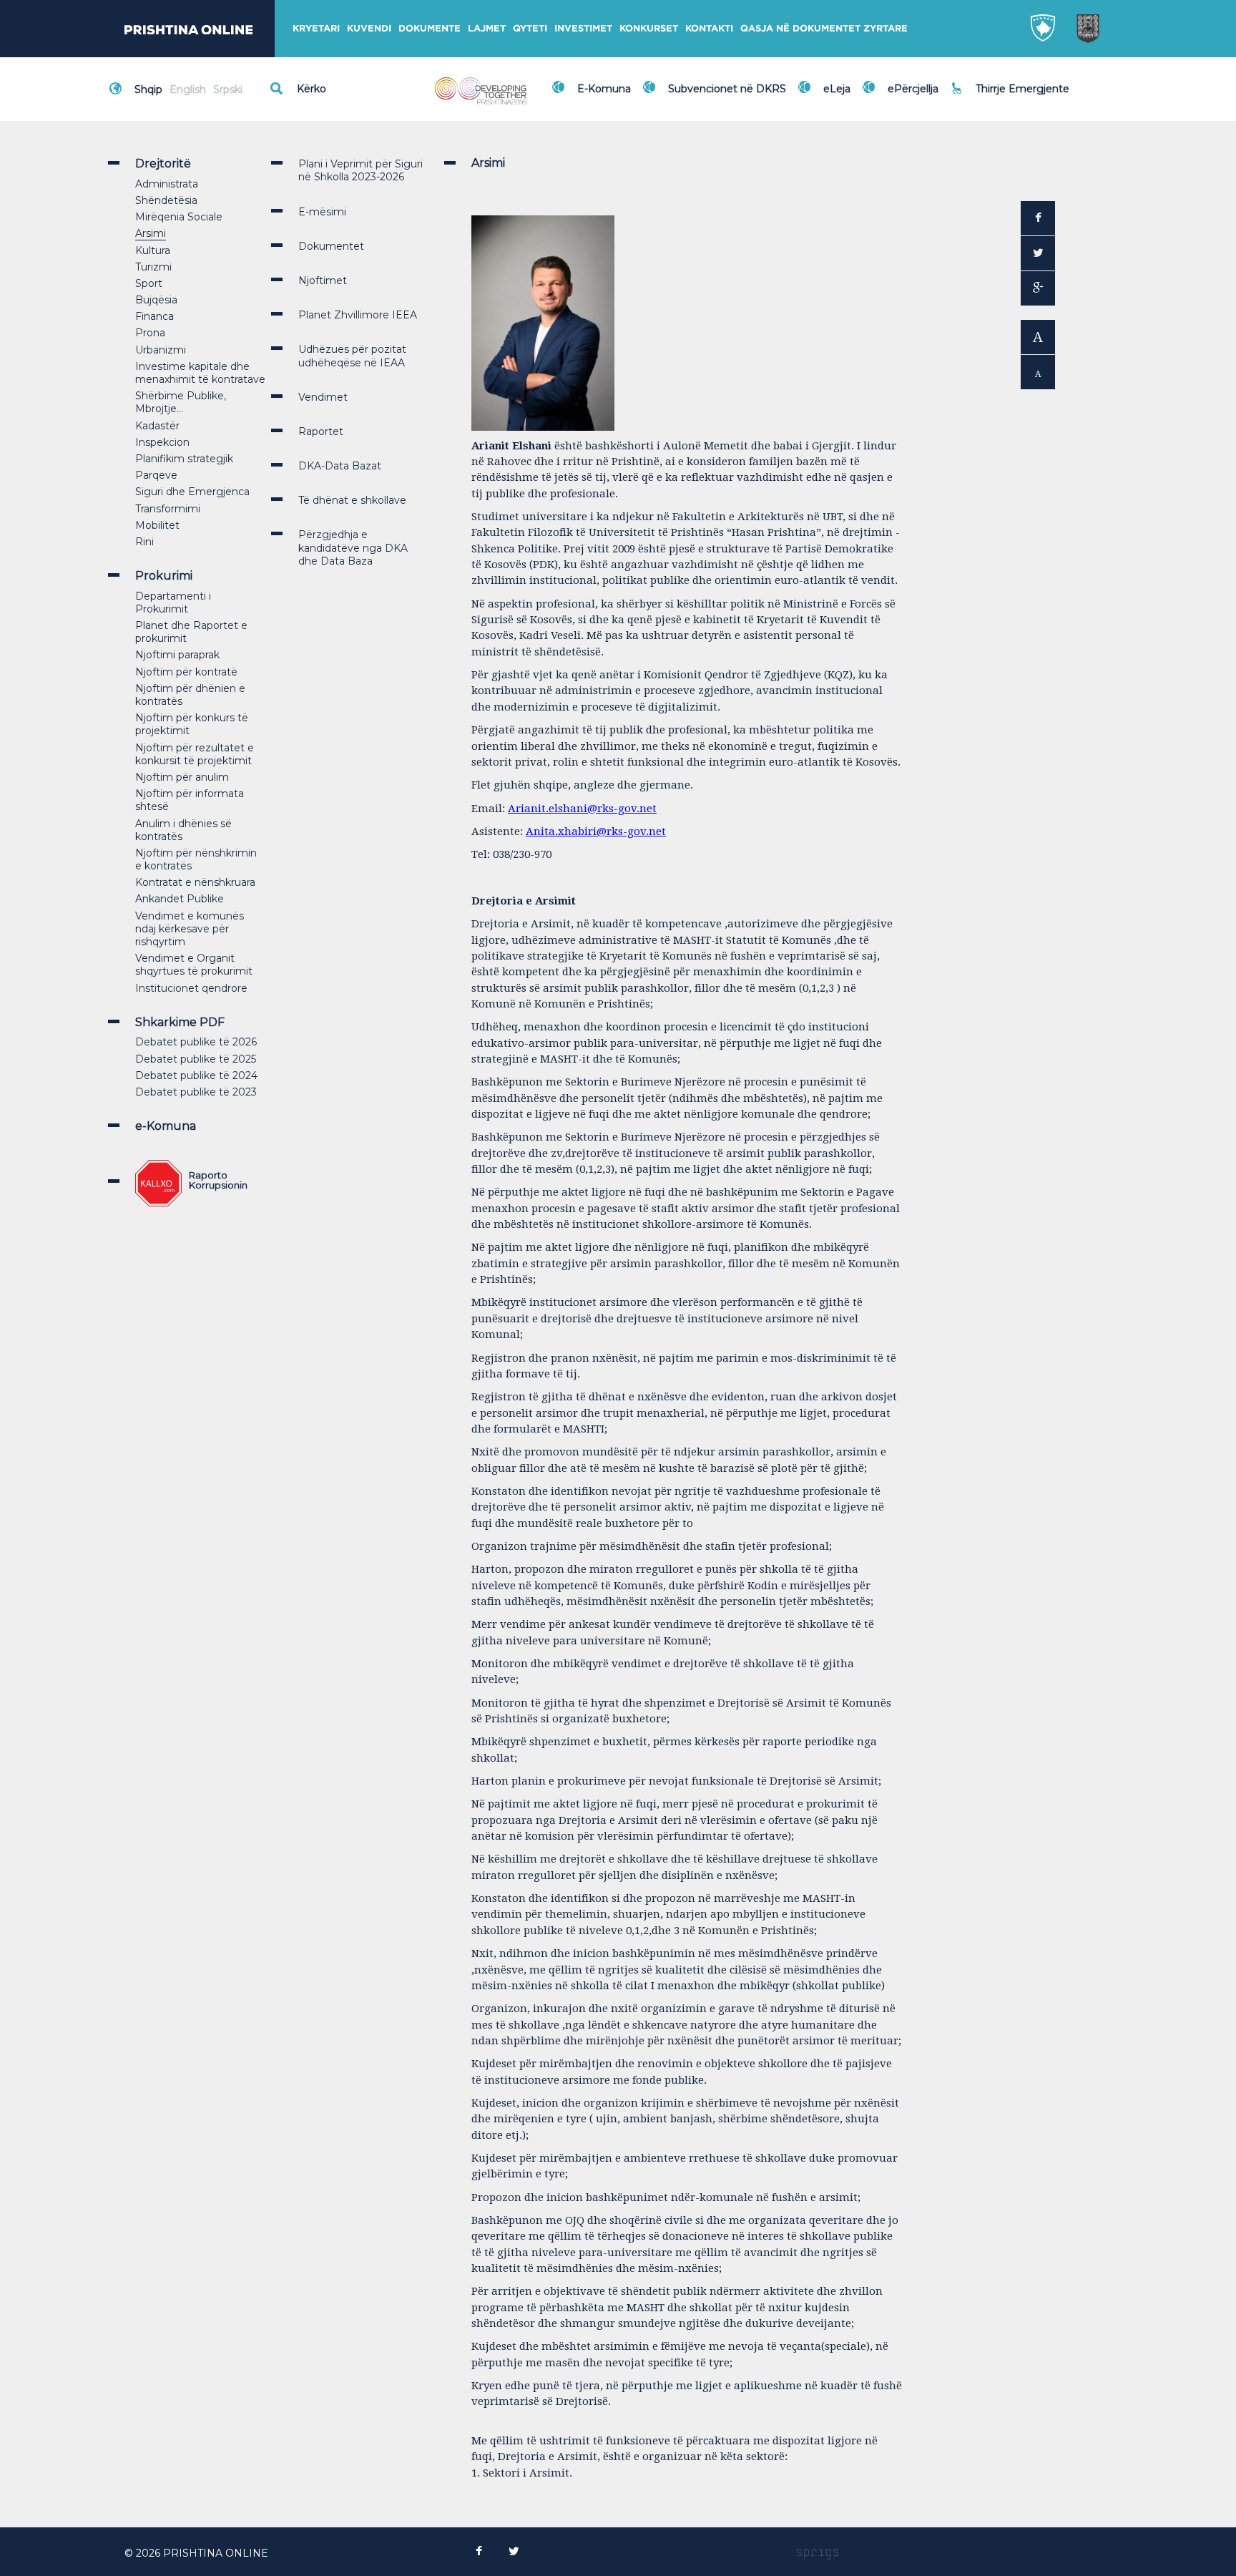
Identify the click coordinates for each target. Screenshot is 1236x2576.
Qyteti (530, 28)
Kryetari (316, 28)
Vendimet (323, 397)
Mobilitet (157, 525)
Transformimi (168, 509)
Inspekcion (162, 442)
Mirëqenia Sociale (179, 217)
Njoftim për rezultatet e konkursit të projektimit (195, 754)
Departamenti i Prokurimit (173, 602)
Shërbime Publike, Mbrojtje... (181, 402)
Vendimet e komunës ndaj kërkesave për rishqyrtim (190, 929)
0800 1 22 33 (1011, 80)
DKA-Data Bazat (340, 466)
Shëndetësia (166, 200)
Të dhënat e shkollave (352, 500)
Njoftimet (323, 280)
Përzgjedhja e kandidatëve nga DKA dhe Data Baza (353, 547)
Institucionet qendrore (191, 988)
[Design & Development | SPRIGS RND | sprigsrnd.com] (818, 2553)
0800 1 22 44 (1011, 96)
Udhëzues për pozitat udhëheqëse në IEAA (352, 356)
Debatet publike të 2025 (196, 1059)
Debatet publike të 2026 (196, 1042)
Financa (154, 316)
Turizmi (153, 267)
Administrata (167, 184)
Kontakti (709, 28)
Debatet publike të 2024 (196, 1075)
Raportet (321, 431)
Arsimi (151, 233)
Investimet (583, 28)
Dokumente (430, 28)
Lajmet (487, 28)
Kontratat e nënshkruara (195, 882)
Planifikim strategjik (184, 459)
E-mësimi (322, 212)
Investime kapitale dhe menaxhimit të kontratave (200, 373)
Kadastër (157, 426)
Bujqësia (156, 300)
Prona (150, 333)
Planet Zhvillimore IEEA (358, 315)
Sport (149, 283)
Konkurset (649, 28)
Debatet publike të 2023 (196, 1092)
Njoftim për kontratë (186, 672)
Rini (144, 542)
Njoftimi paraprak (177, 655)
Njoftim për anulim (182, 777)
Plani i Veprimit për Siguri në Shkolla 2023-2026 (360, 170)
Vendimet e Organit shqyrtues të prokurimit (194, 965)
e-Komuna (166, 1126)
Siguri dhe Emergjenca (192, 492)
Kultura (153, 250)
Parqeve (156, 475)
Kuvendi (369, 28)
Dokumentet (331, 246)
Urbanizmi (161, 350)
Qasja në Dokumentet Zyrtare (824, 28)
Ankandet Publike (180, 899)
